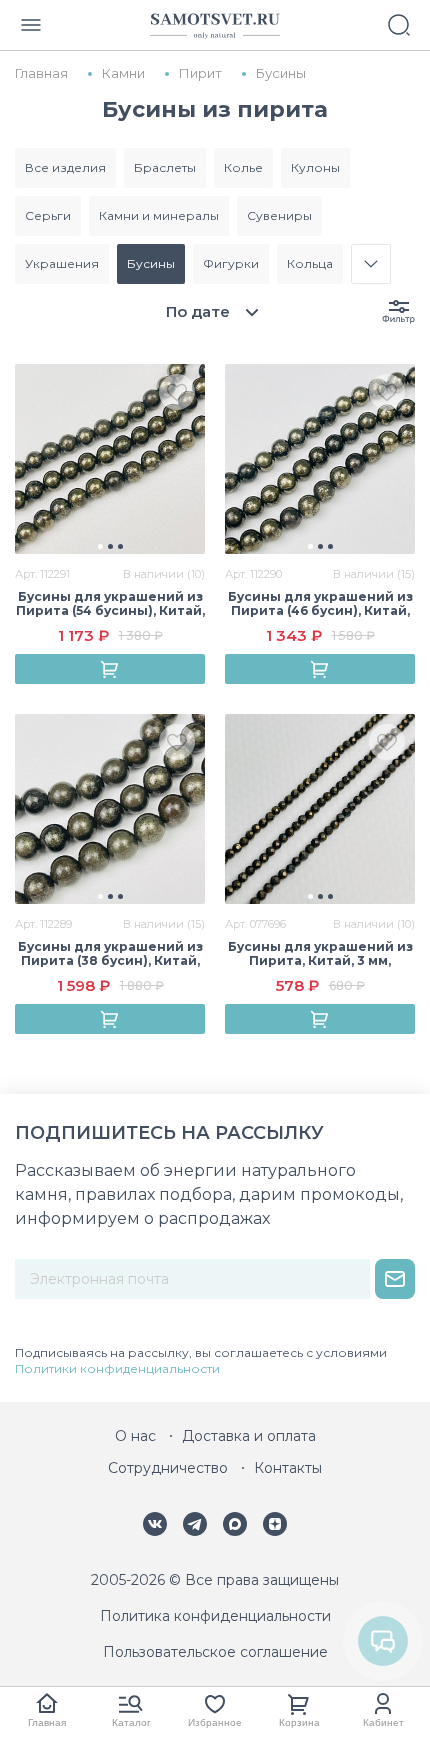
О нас (135, 1436)
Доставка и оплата (249, 1436)
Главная (47, 1722)
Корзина (299, 1722)
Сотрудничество (168, 1468)
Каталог (131, 1722)
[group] (110, 459)
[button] (100, 546)
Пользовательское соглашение (215, 1652)
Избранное (215, 1722)
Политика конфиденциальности (215, 1616)
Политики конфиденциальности (117, 1368)
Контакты (288, 1468)
